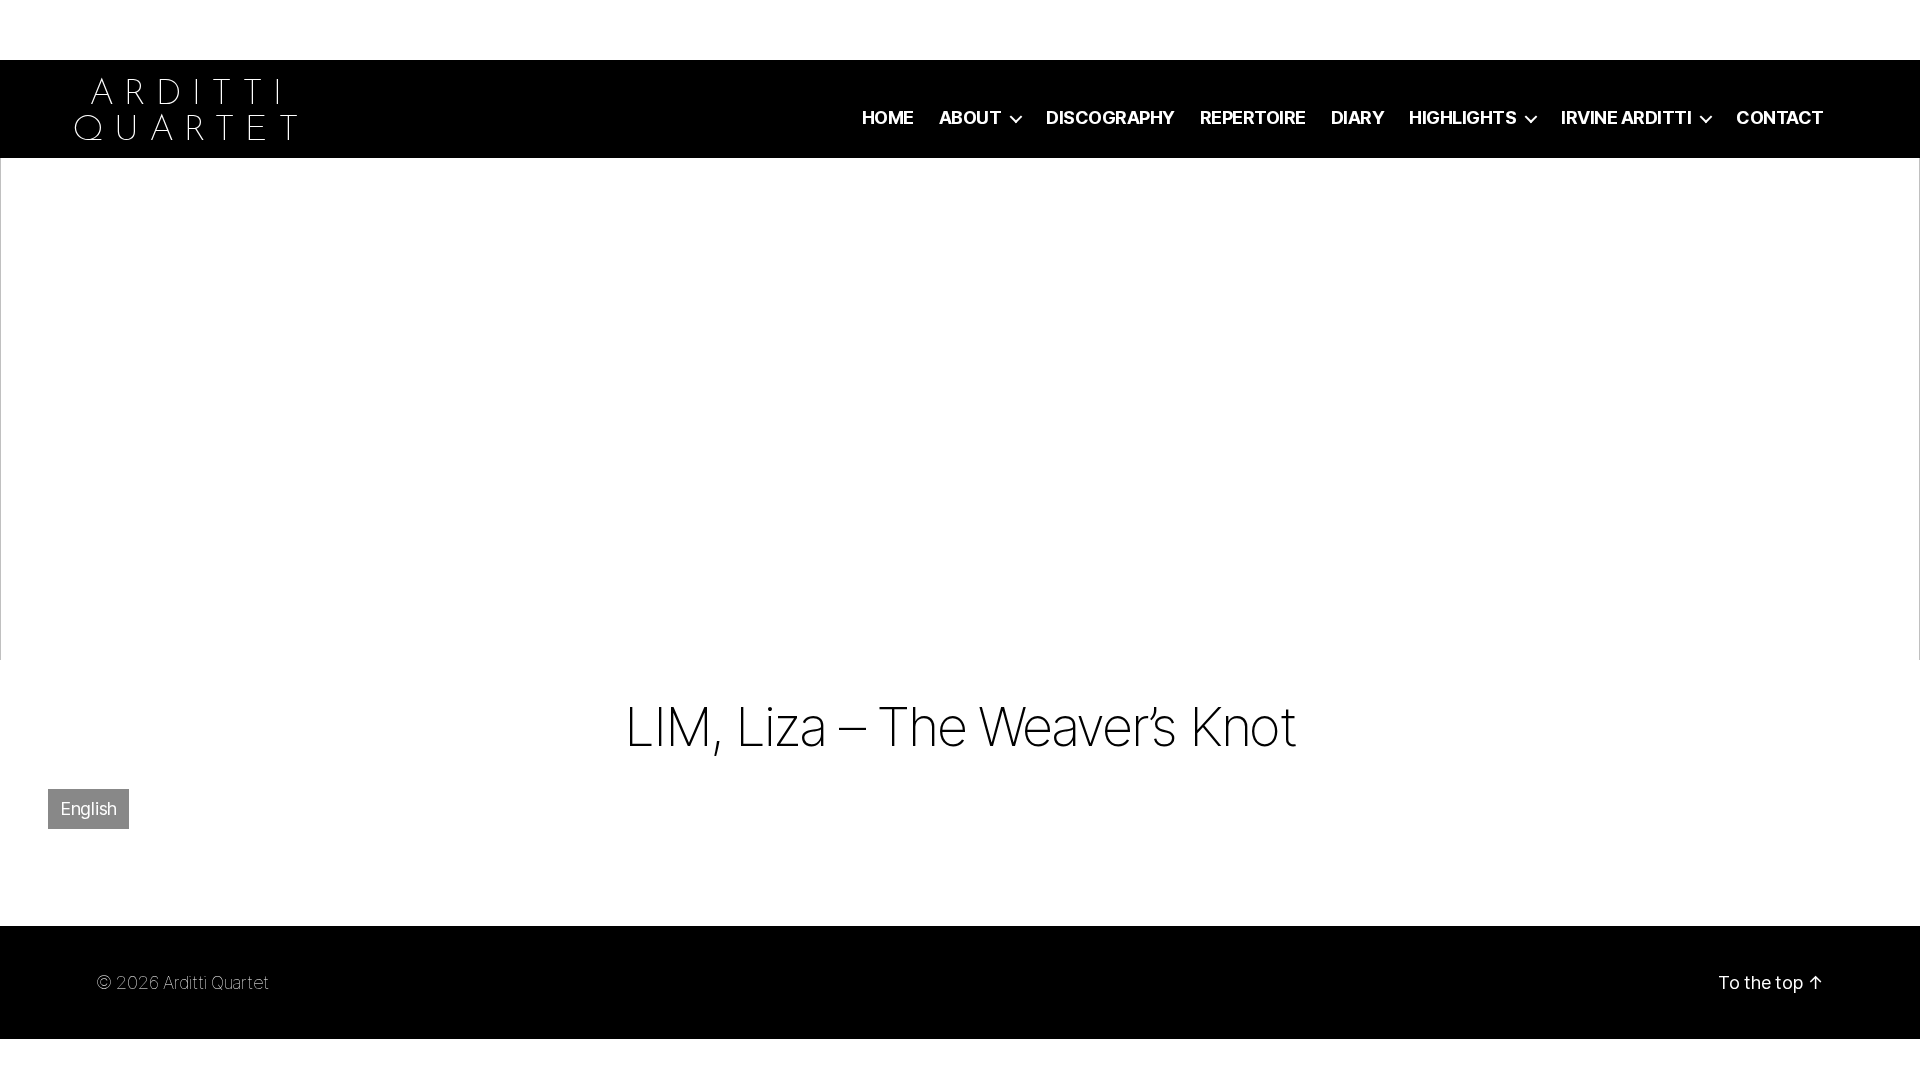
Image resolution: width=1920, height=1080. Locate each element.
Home (888, 117)
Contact (1780, 117)
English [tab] (88, 808)
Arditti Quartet (216, 982)
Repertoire (1253, 117)
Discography (1110, 117)
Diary (1358, 117)
